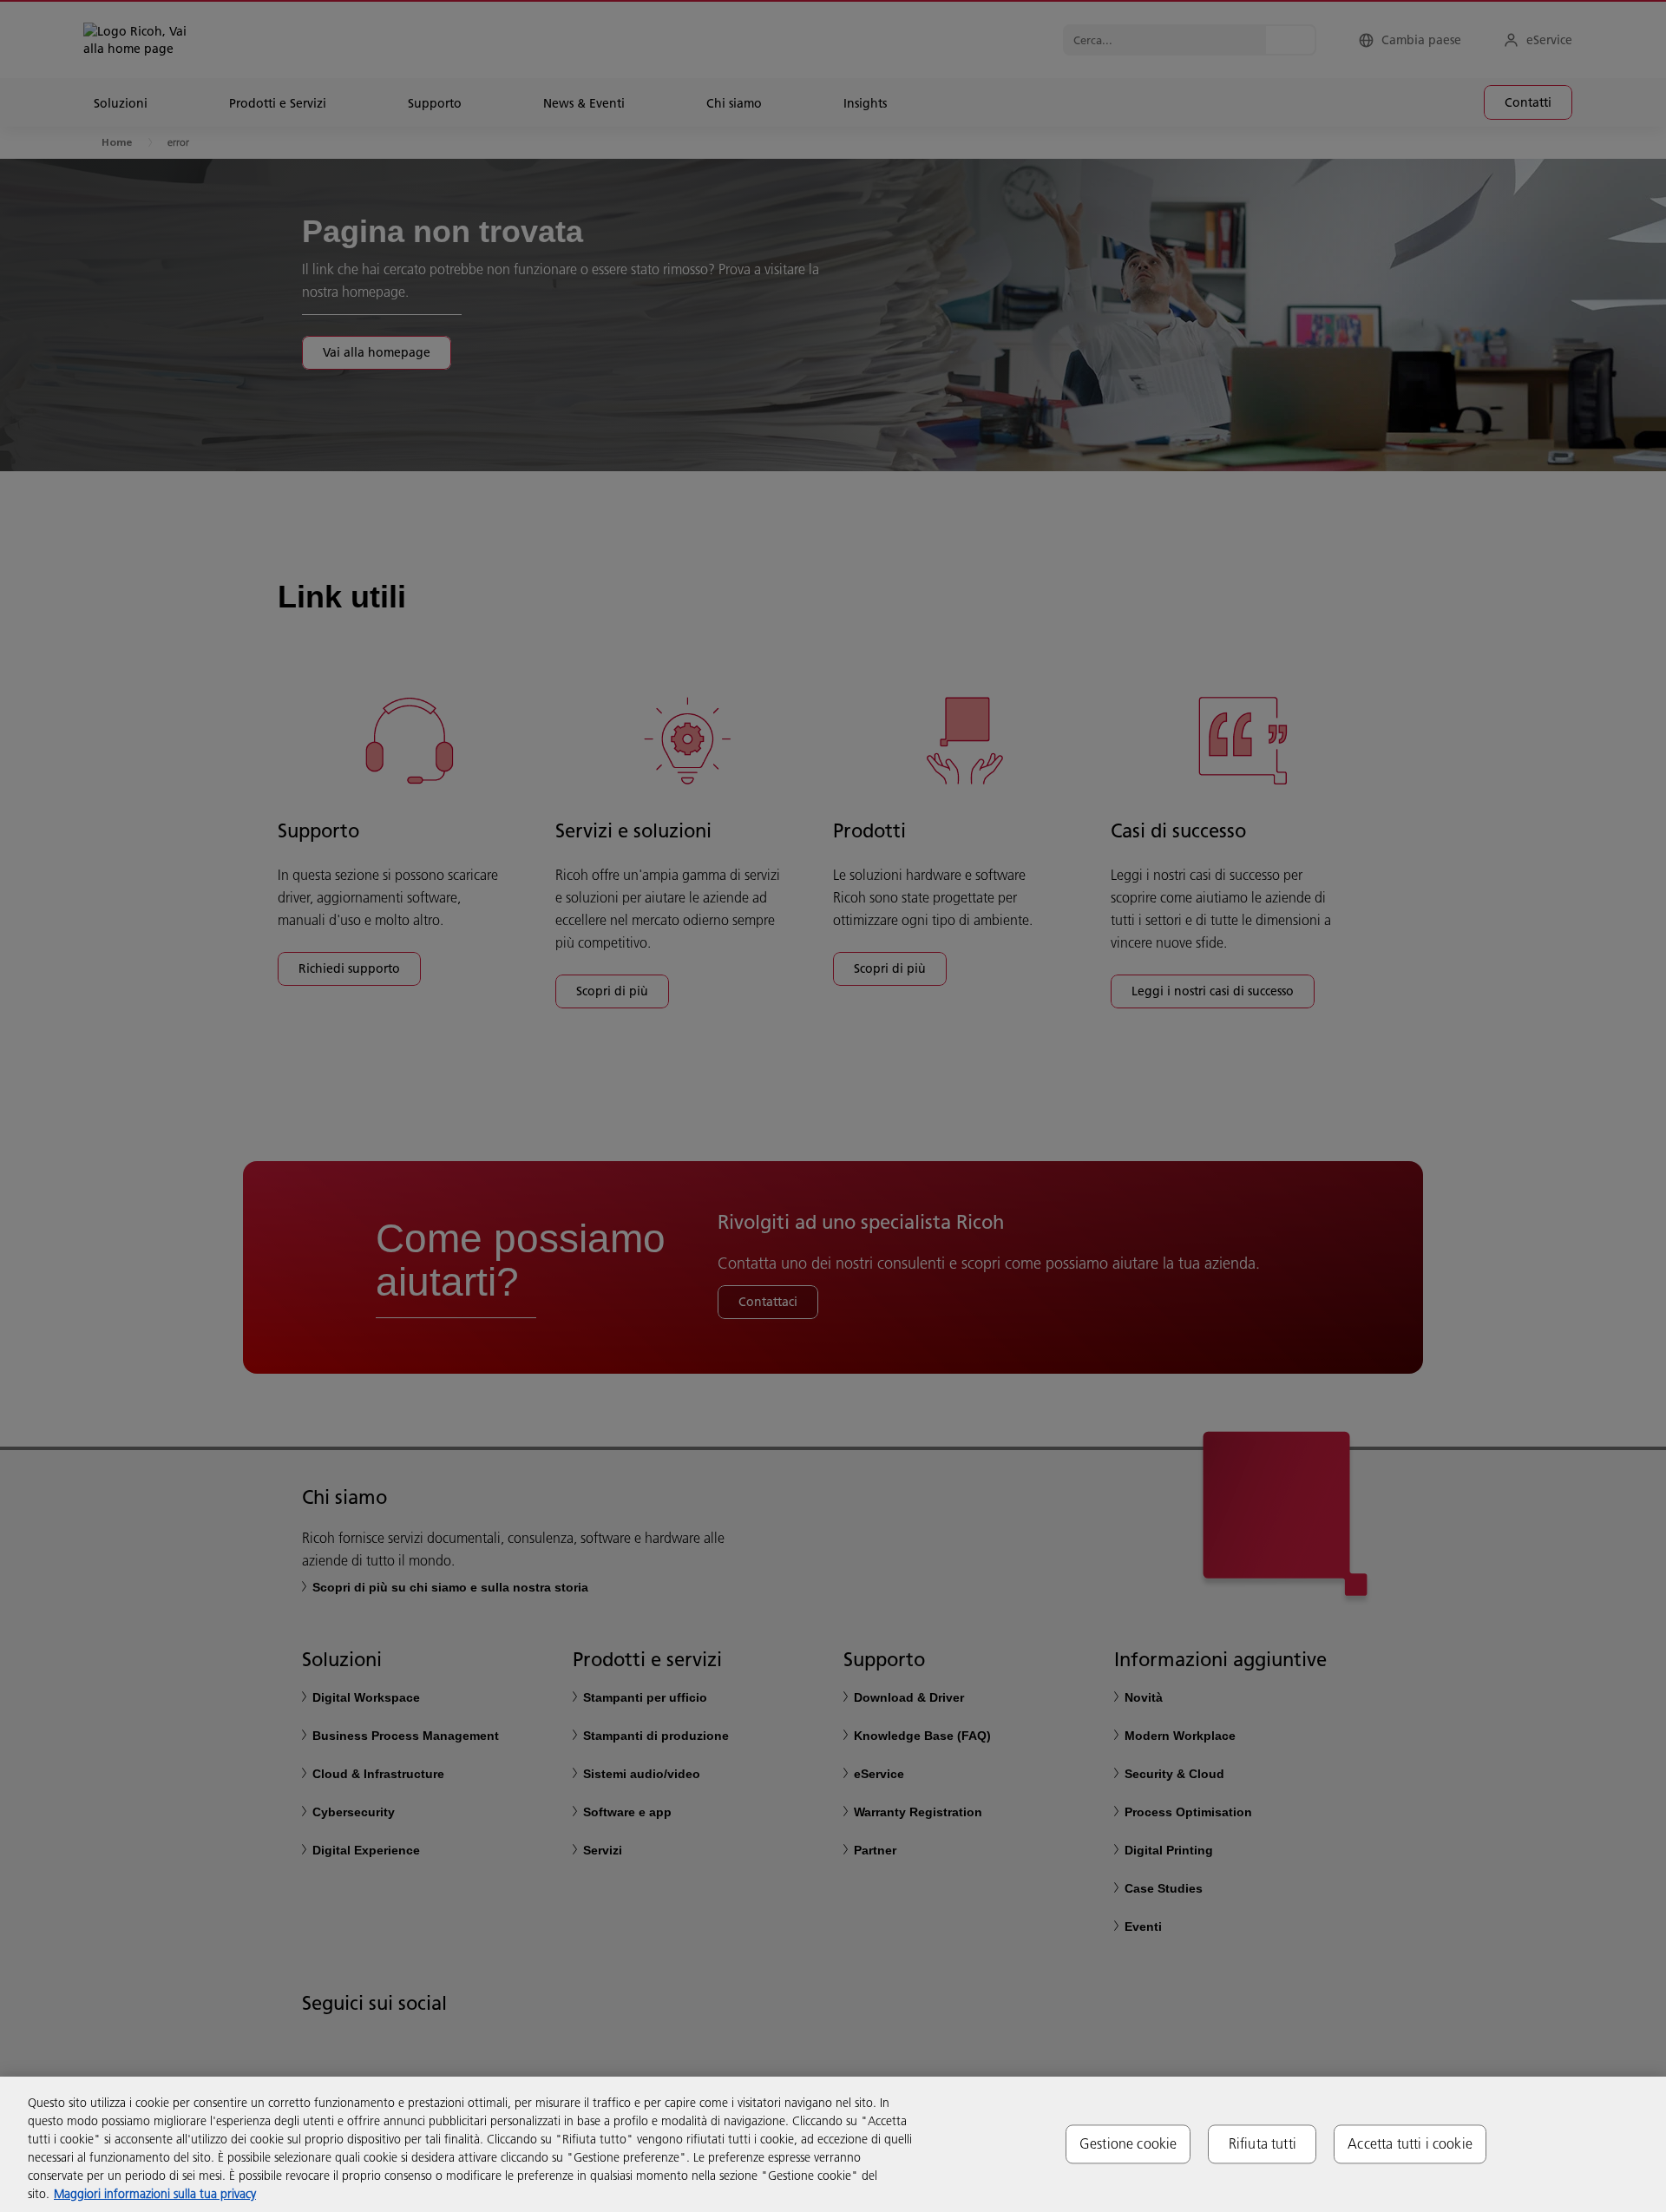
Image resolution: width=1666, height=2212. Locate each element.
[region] (833, 2144)
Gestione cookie (1128, 2143)
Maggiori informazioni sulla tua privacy (155, 2194)
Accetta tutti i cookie (1410, 2143)
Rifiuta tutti (1263, 2143)
